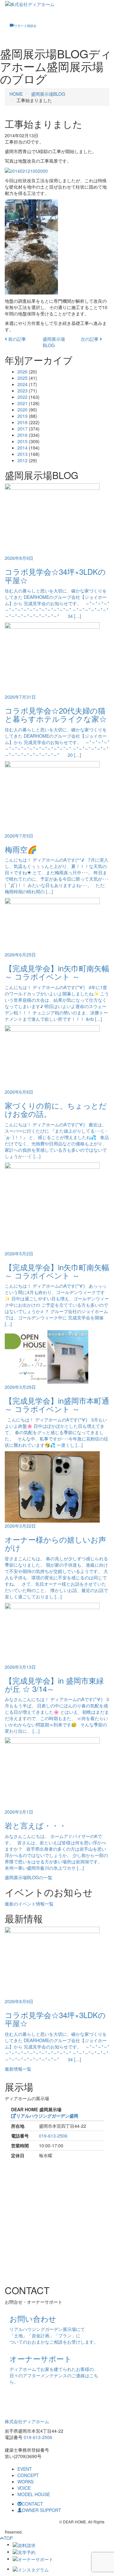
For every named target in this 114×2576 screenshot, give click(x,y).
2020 (22, 410)
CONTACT (32, 2504)
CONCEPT (28, 2475)
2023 (22, 391)
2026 (22, 372)
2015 (22, 441)
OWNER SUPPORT (41, 2510)
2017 (22, 429)
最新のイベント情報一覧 (29, 1904)
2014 (22, 448)
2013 (22, 454)
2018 (22, 422)
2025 (22, 378)
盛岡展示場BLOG (48, 94)
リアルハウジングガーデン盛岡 (47, 2116)
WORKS (25, 2482)
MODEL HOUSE (34, 2494)
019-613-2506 (53, 2136)
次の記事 (90, 339)
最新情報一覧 (18, 2069)
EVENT (25, 2469)
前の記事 (16, 339)
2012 (22, 460)
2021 (22, 403)
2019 (22, 416)
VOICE (24, 2488)
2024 (22, 384)
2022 (22, 397)
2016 (22, 435)
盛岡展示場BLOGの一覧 (28, 1877)
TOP (8, 2538)
